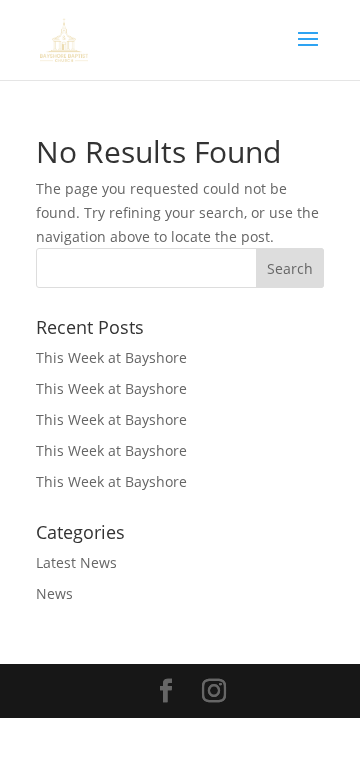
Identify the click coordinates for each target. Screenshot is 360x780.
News (54, 593)
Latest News (76, 562)
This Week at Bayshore (111, 357)
